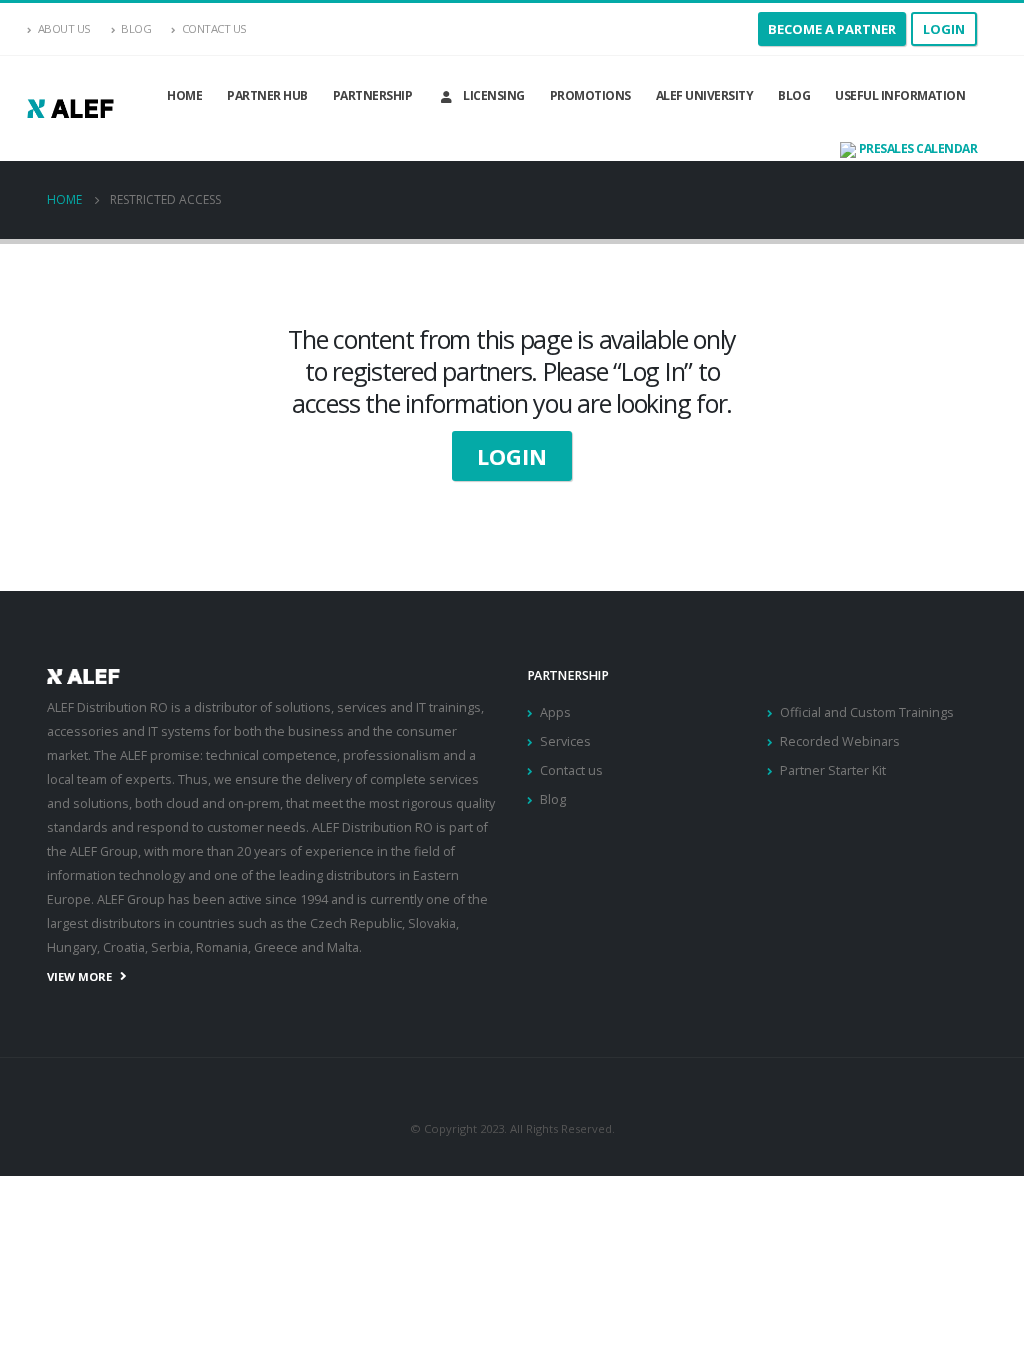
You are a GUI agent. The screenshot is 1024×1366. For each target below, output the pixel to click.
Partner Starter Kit (833, 770)
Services (565, 741)
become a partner (832, 29)
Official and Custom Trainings (867, 712)
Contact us (571, 770)
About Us (64, 28)
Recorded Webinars (840, 741)
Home (184, 95)
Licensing (494, 95)
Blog (136, 28)
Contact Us (214, 28)
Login (944, 29)
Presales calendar (916, 148)
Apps (555, 712)
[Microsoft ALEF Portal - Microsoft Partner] (70, 108)
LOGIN (512, 456)
